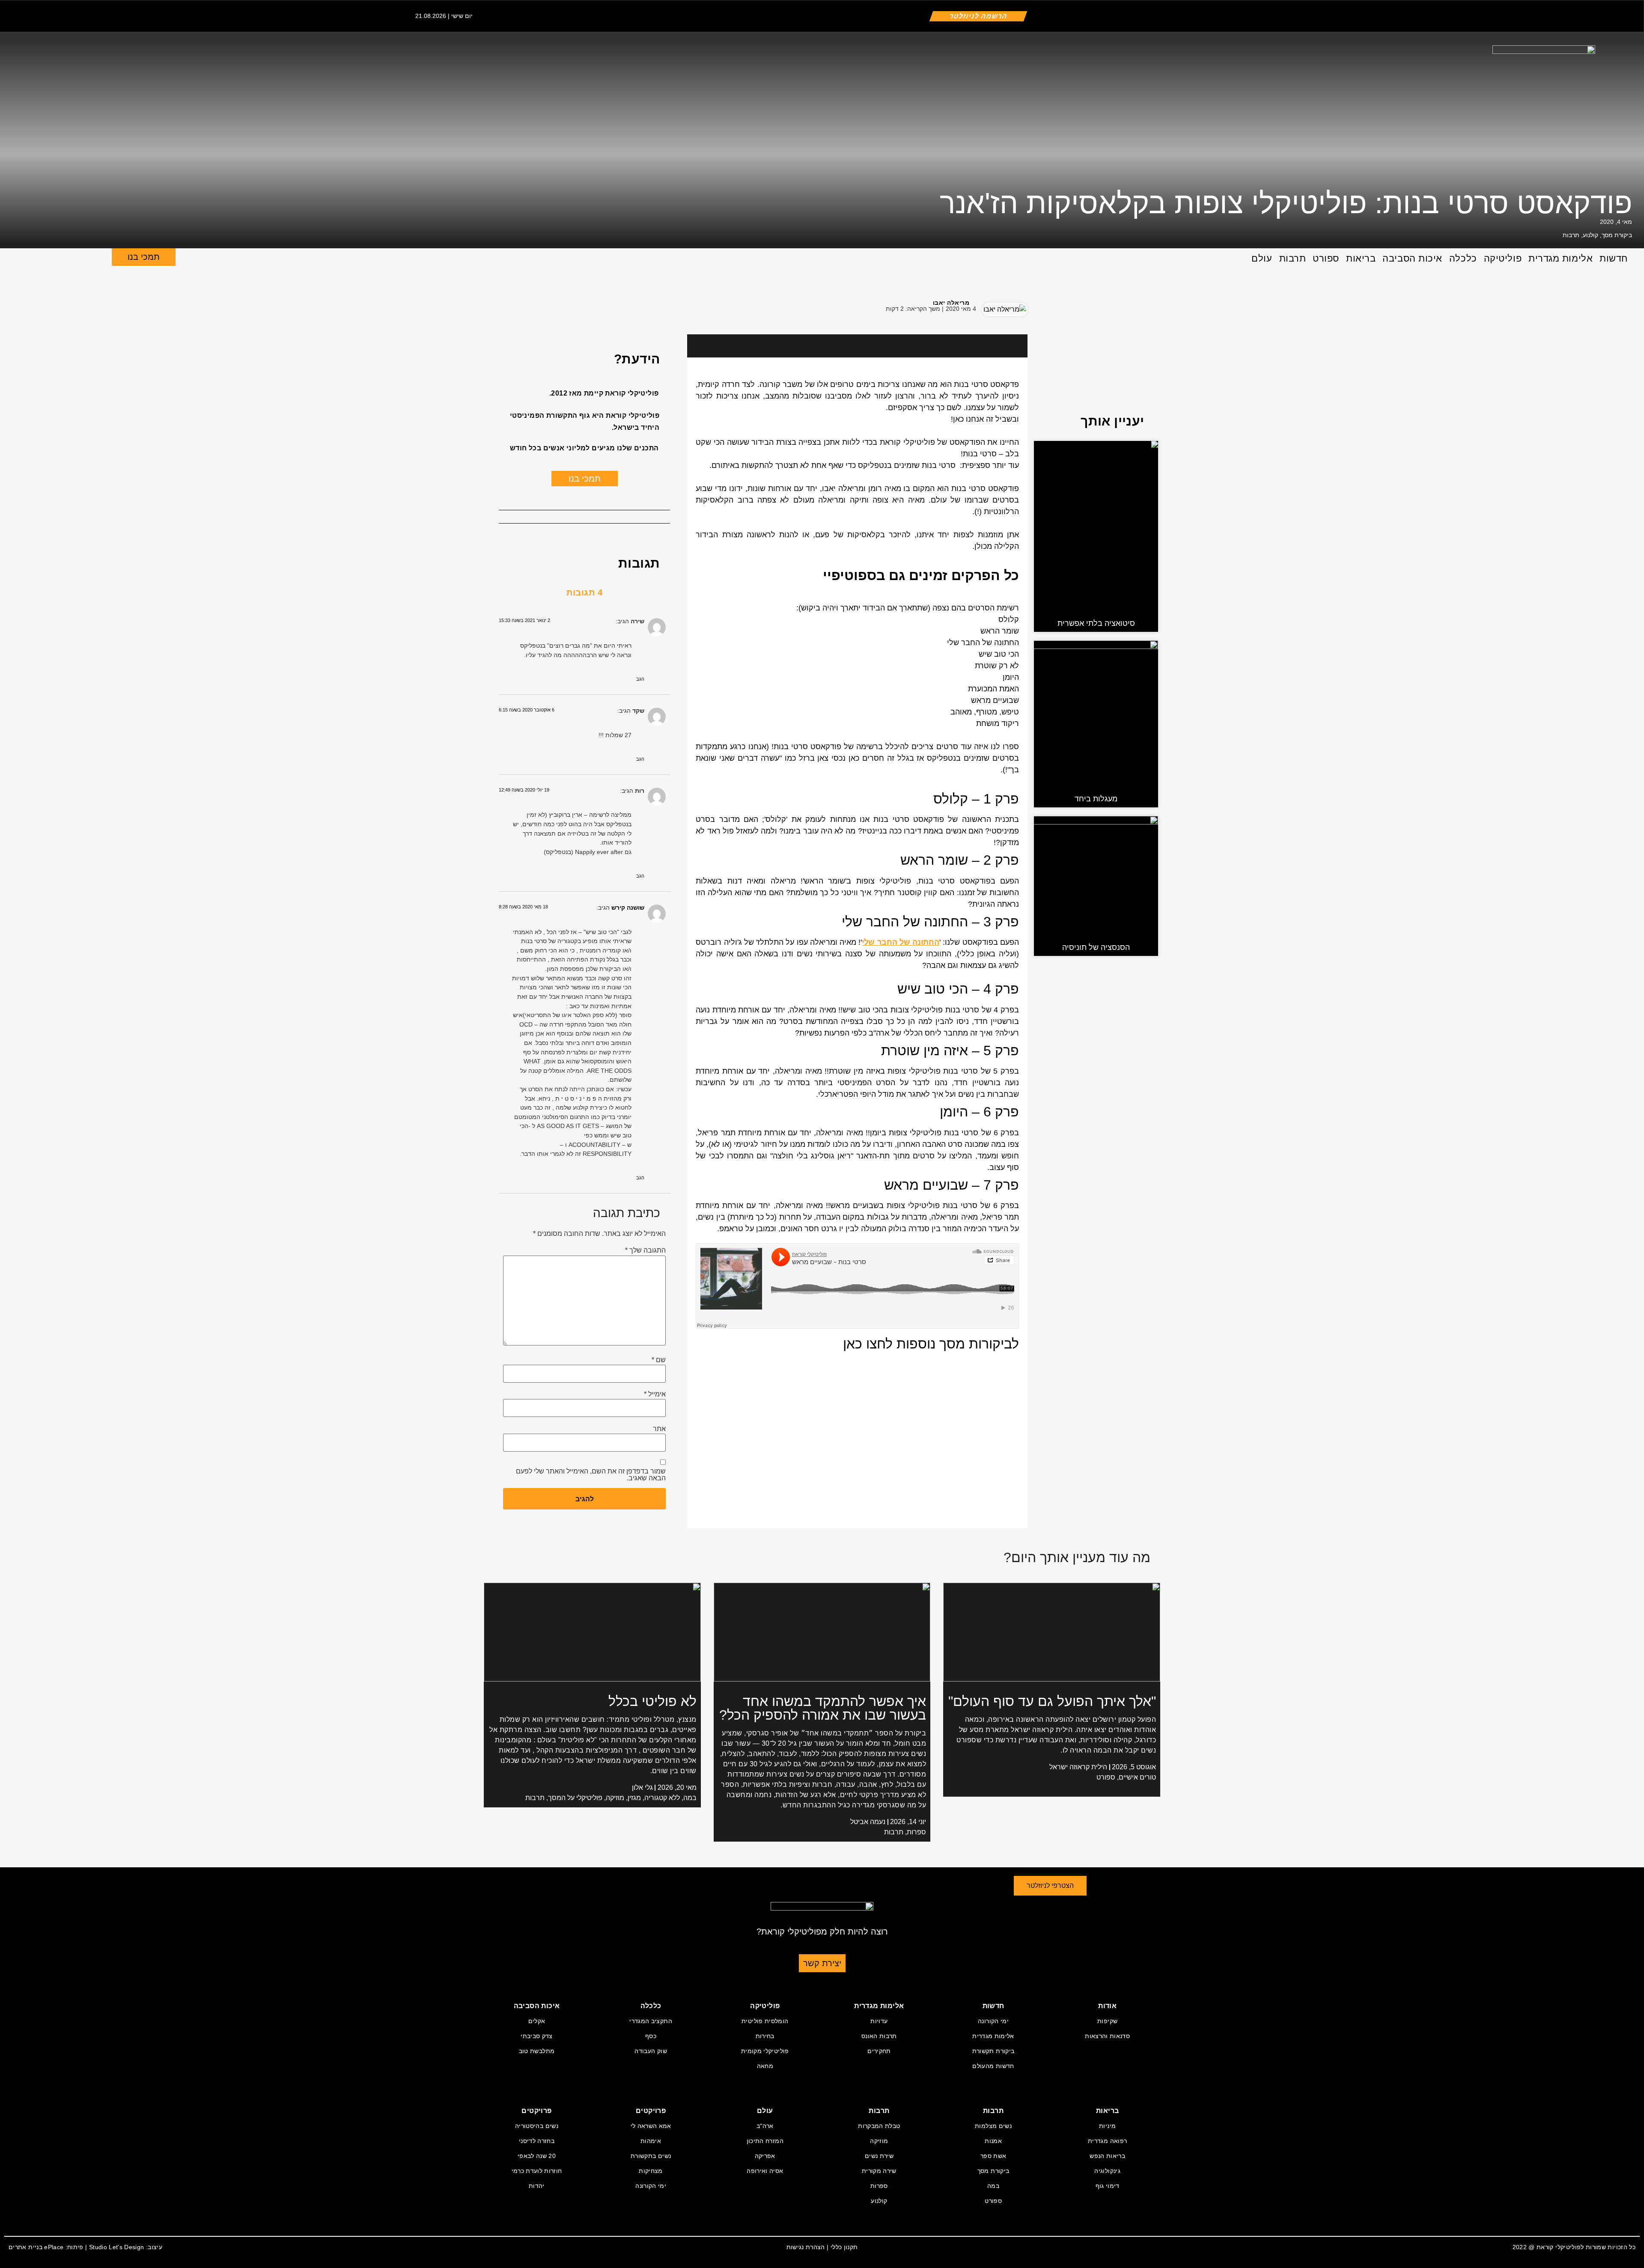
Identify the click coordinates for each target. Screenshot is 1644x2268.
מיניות (1107, 2126)
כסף (651, 2036)
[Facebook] (509, 308)
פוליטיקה (1503, 258)
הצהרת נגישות (806, 2247)
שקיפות (1107, 2021)
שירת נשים (879, 2156)
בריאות (1361, 258)
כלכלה (1463, 258)
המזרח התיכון (765, 2141)
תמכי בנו (144, 257)
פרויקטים (651, 2111)
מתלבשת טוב (537, 2051)
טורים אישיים (1137, 1777)
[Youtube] (253, 15)
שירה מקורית (879, 2171)
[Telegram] (229, 15)
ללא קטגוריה (662, 1798)
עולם (1262, 258)
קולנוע (1590, 235)
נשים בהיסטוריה (537, 2126)
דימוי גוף (1108, 2186)
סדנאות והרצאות (1107, 2036)
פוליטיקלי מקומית (765, 2051)
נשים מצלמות (993, 2126)
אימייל (655, 1394)
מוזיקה (615, 1798)
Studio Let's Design (117, 2247)
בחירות (765, 2036)
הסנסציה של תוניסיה (1096, 947)
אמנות (993, 2141)
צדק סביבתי (537, 2036)
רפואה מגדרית (1107, 2141)
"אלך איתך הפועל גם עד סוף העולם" (1052, 1701)
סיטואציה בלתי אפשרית (1096, 623)
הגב (640, 679)
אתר (659, 1429)
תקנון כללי (844, 2247)
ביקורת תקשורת (993, 2051)
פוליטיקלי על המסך (575, 1798)
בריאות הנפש (1107, 2156)
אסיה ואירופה (765, 2171)
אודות (1107, 2006)
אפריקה (765, 2156)
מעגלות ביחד (1096, 799)
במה (690, 1798)
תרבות (1571, 235)
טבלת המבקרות (879, 2126)
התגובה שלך (645, 1250)
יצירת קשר (822, 1963)
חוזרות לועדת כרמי (537, 2171)
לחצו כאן (868, 1344)
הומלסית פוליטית (765, 2021)
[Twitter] (182, 15)
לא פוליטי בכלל (652, 1701)
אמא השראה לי (651, 2126)
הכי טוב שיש (863, 1010)
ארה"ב (765, 2126)
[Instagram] (205, 15)
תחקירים (879, 2051)
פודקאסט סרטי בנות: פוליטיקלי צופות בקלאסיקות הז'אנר (1286, 203)
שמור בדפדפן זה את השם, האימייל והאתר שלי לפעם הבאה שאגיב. (591, 1475)
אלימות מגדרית (1561, 258)
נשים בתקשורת (651, 2156)
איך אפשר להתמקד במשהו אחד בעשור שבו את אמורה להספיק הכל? (823, 1708)
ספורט (1326, 258)
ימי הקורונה (993, 2021)
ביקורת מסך (1617, 235)
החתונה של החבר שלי (901, 942)
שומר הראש (825, 881)
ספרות (916, 1832)
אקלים (537, 2021)
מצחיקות (651, 2171)
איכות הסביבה (1412, 258)
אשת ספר (993, 2156)
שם (659, 1360)
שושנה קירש (628, 908)
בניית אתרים (25, 2247)
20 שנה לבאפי (537, 2156)
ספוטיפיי (850, 575)
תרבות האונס (879, 2036)
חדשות (1614, 258)
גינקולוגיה (1107, 2171)
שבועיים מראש (855, 1205)
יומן (876, 1133)
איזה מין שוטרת (854, 1071)
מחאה (765, 2066)
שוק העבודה (651, 2051)
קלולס (776, 819)
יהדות (537, 2186)
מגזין (634, 1798)
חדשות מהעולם (993, 2066)
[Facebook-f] (158, 15)
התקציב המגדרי (651, 2021)
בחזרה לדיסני (537, 2141)
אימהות (651, 2141)
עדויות (879, 2021)
